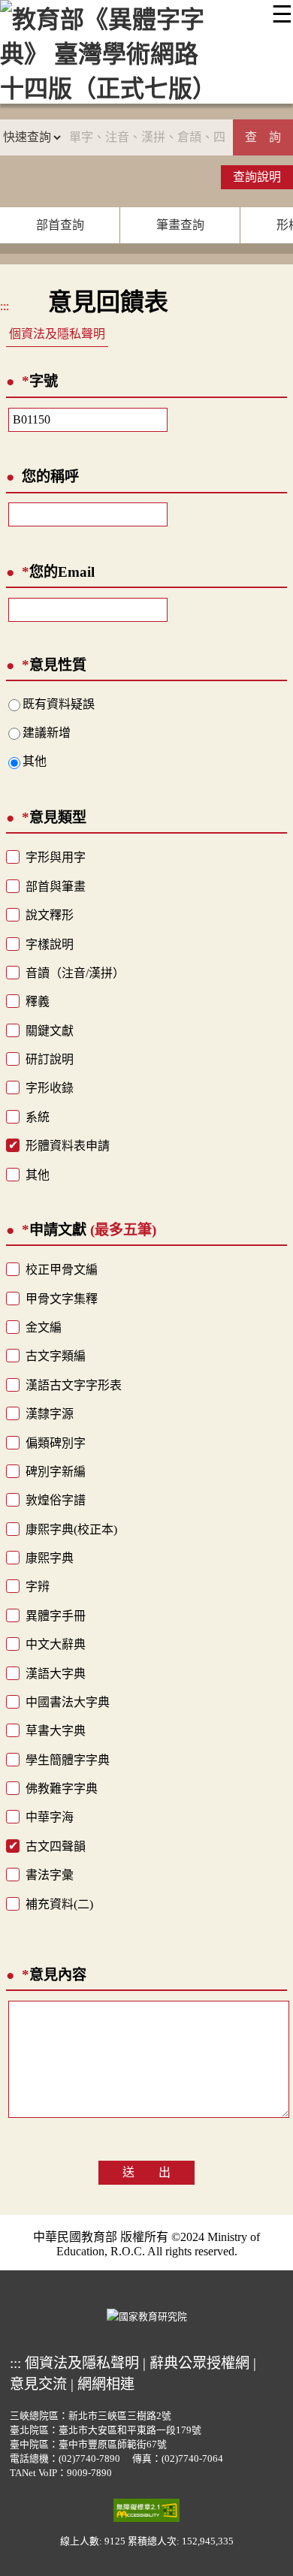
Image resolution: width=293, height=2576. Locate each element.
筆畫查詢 (180, 225)
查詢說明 (257, 177)
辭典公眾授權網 (199, 2363)
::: (5, 306)
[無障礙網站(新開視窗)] (146, 2509)
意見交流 (38, 2384)
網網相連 (106, 2384)
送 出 (146, 2172)
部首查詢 (60, 225)
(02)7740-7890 (89, 2459)
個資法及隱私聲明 (57, 334)
